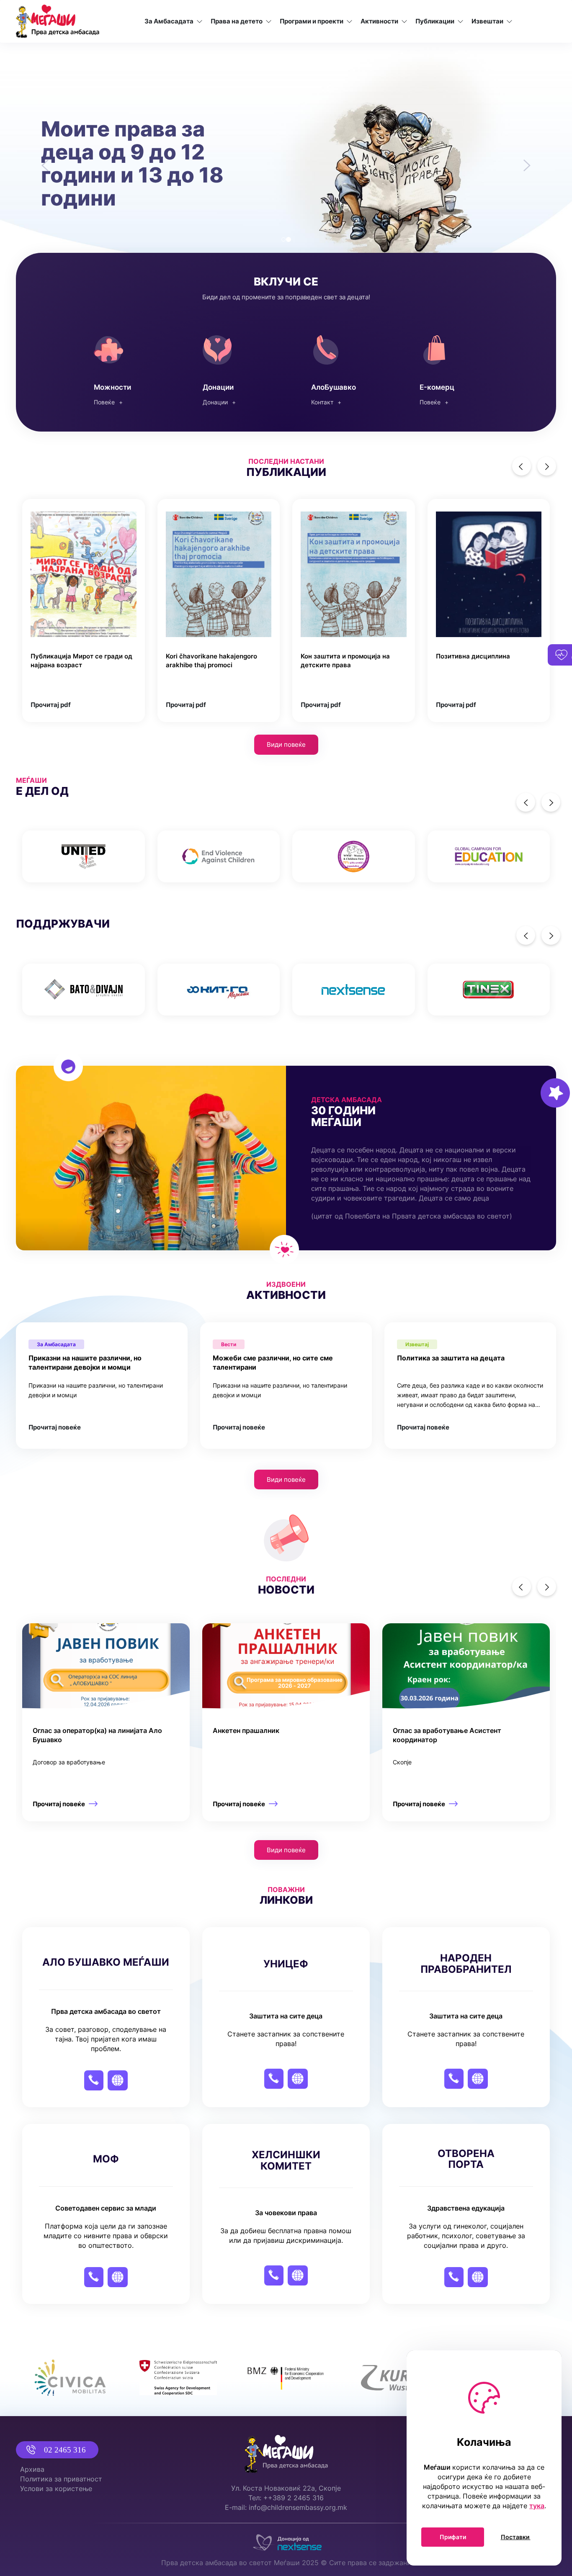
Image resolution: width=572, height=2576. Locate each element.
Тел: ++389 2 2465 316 (286, 2498)
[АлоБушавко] (340, 367)
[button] (43, 159)
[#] (84, 855)
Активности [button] (379, 21)
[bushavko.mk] (449, 367)
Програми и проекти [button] (312, 21)
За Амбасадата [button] (169, 21)
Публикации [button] (435, 21)
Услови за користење (56, 2489)
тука (537, 2506)
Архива (32, 2469)
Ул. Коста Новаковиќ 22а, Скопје (286, 2488)
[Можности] (123, 367)
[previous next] (286, 855)
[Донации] (232, 367)
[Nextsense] (286, 2540)
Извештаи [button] (487, 21)
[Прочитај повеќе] (106, 1721)
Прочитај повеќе (55, 1426)
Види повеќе (286, 743)
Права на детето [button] (237, 21)
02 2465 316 (65, 2450)
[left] (522, 464)
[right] (547, 464)
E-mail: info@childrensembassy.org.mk (286, 2507)
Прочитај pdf (51, 703)
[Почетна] (58, 21)
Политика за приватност (61, 2479)
